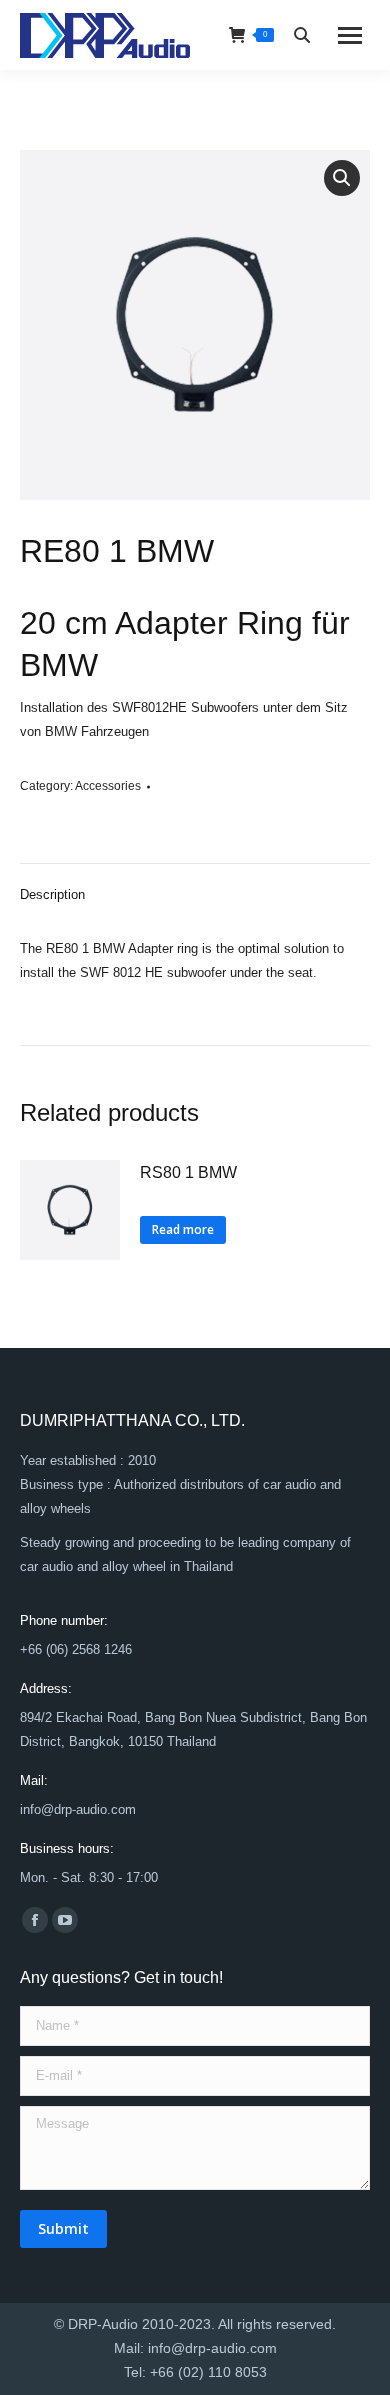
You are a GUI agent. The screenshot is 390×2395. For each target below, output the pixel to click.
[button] (342, 178)
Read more (183, 1229)
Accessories (108, 786)
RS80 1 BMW (188, 1172)
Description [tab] (52, 894)
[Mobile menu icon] (350, 35)
